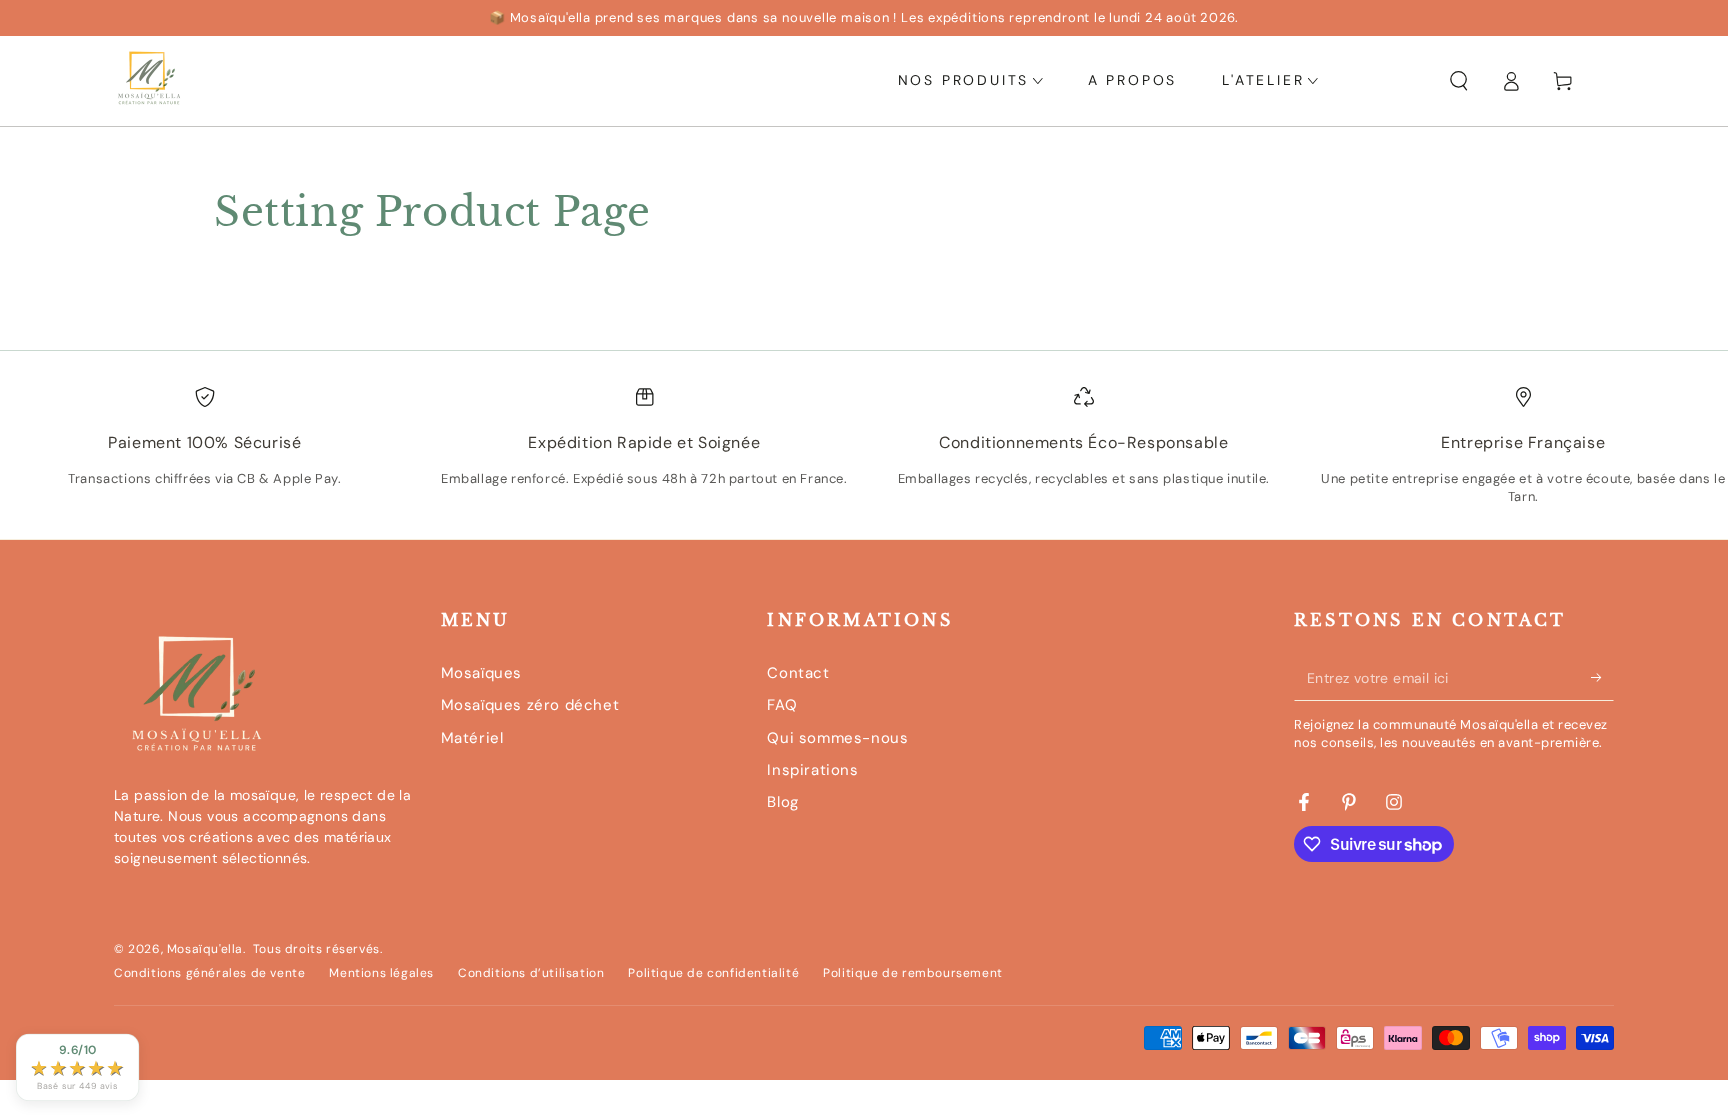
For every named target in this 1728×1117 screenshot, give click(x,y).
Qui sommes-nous (837, 738)
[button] (1459, 81)
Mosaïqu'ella (205, 949)
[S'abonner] (1602, 678)
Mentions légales (381, 973)
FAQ (782, 705)
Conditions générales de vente (209, 973)
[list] (864, 453)
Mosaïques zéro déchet (530, 705)
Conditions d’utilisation (531, 973)
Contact (798, 673)
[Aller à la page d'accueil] (149, 81)
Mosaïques (481, 673)
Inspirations (812, 770)
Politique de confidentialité (713, 973)
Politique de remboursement (913, 973)
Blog (782, 802)
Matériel (472, 738)
